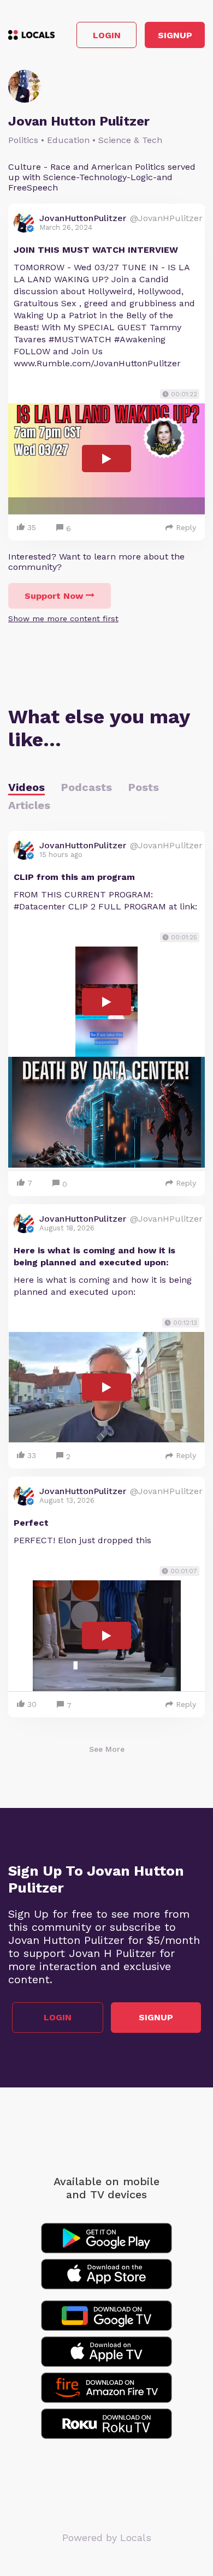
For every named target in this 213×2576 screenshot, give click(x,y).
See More (107, 1749)
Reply (186, 527)
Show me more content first (63, 618)
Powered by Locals (107, 2538)
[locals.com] (31, 35)
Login (107, 35)
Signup (175, 35)
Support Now (54, 596)
